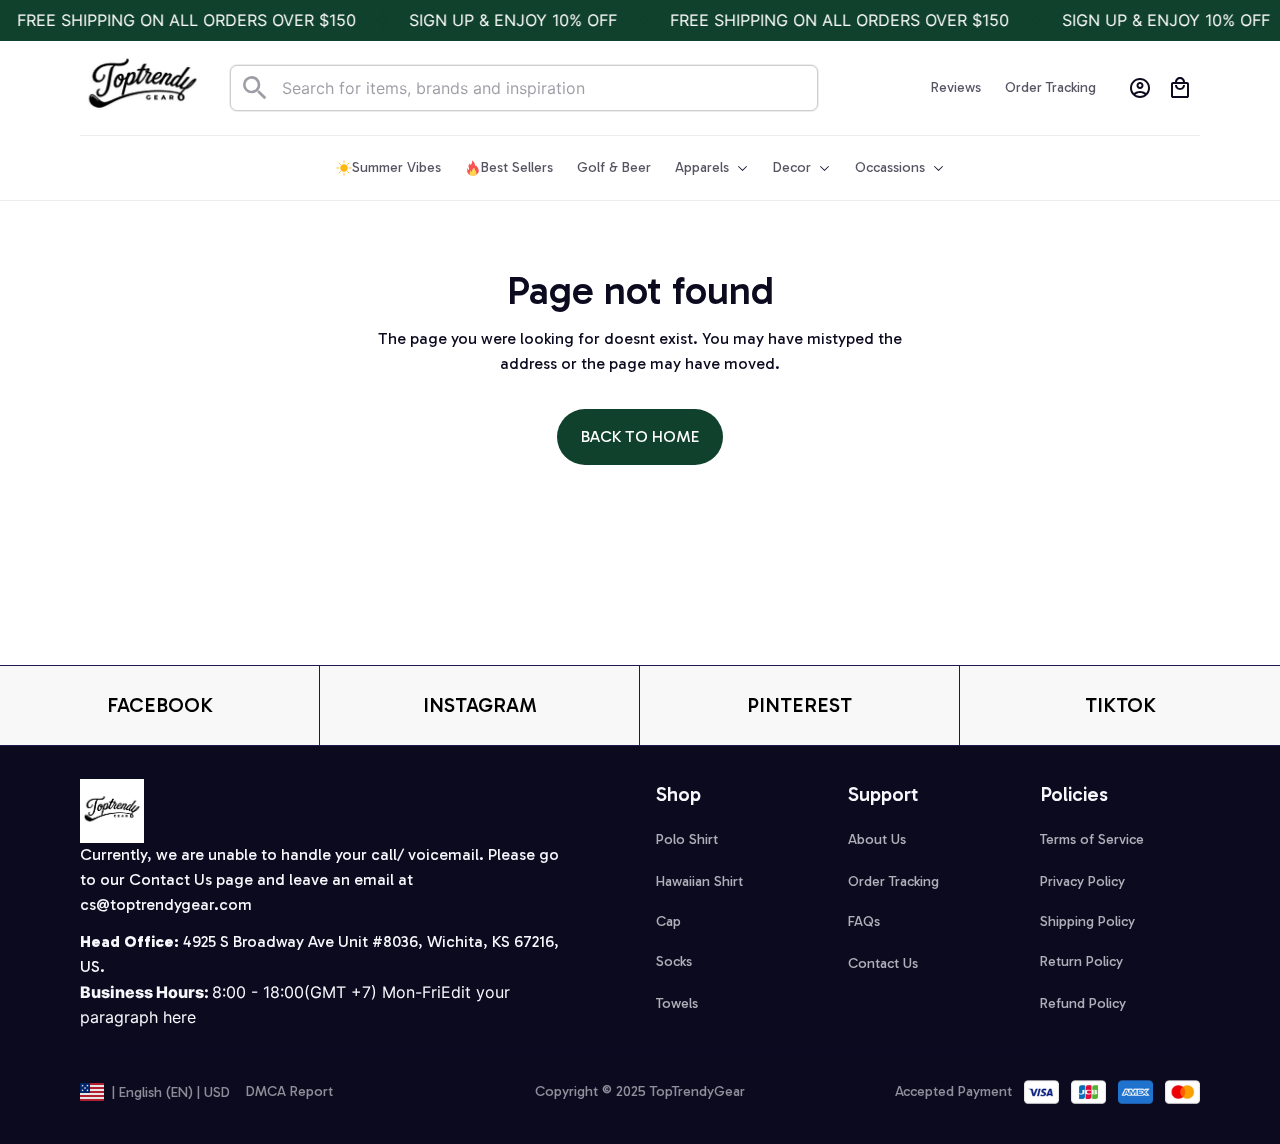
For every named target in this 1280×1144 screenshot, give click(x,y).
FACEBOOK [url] (160, 705)
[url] (166, 905)
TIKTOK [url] (1120, 705)
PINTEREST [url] (799, 705)
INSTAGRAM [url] (480, 705)
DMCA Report (289, 1091)
